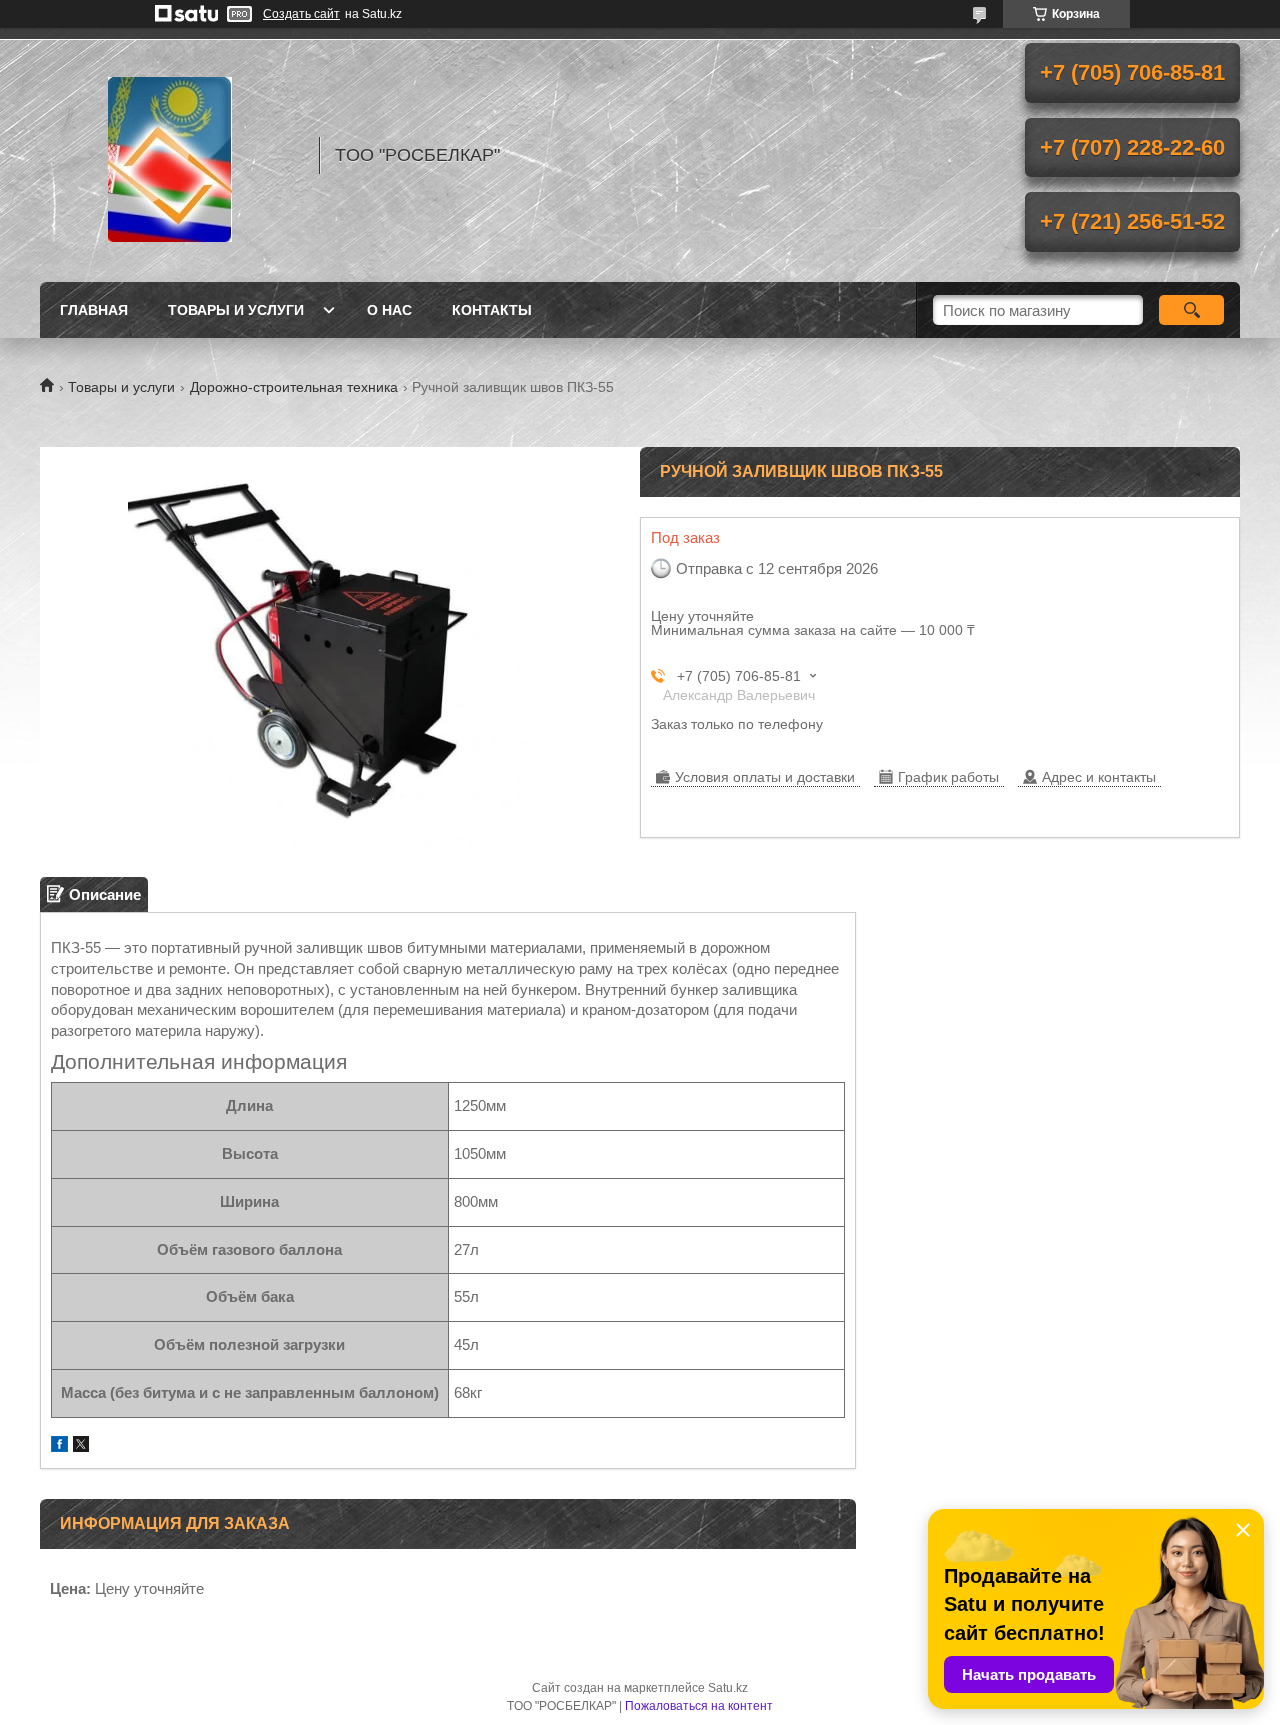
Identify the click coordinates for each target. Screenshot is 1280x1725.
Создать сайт (301, 14)
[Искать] (1191, 310)
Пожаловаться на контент (699, 1706)
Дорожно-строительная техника (294, 387)
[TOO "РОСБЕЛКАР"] (170, 155)
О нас (389, 310)
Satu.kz (728, 1688)
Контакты (492, 310)
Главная (94, 310)
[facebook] (59, 1446)
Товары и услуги (236, 310)
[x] (81, 1446)
